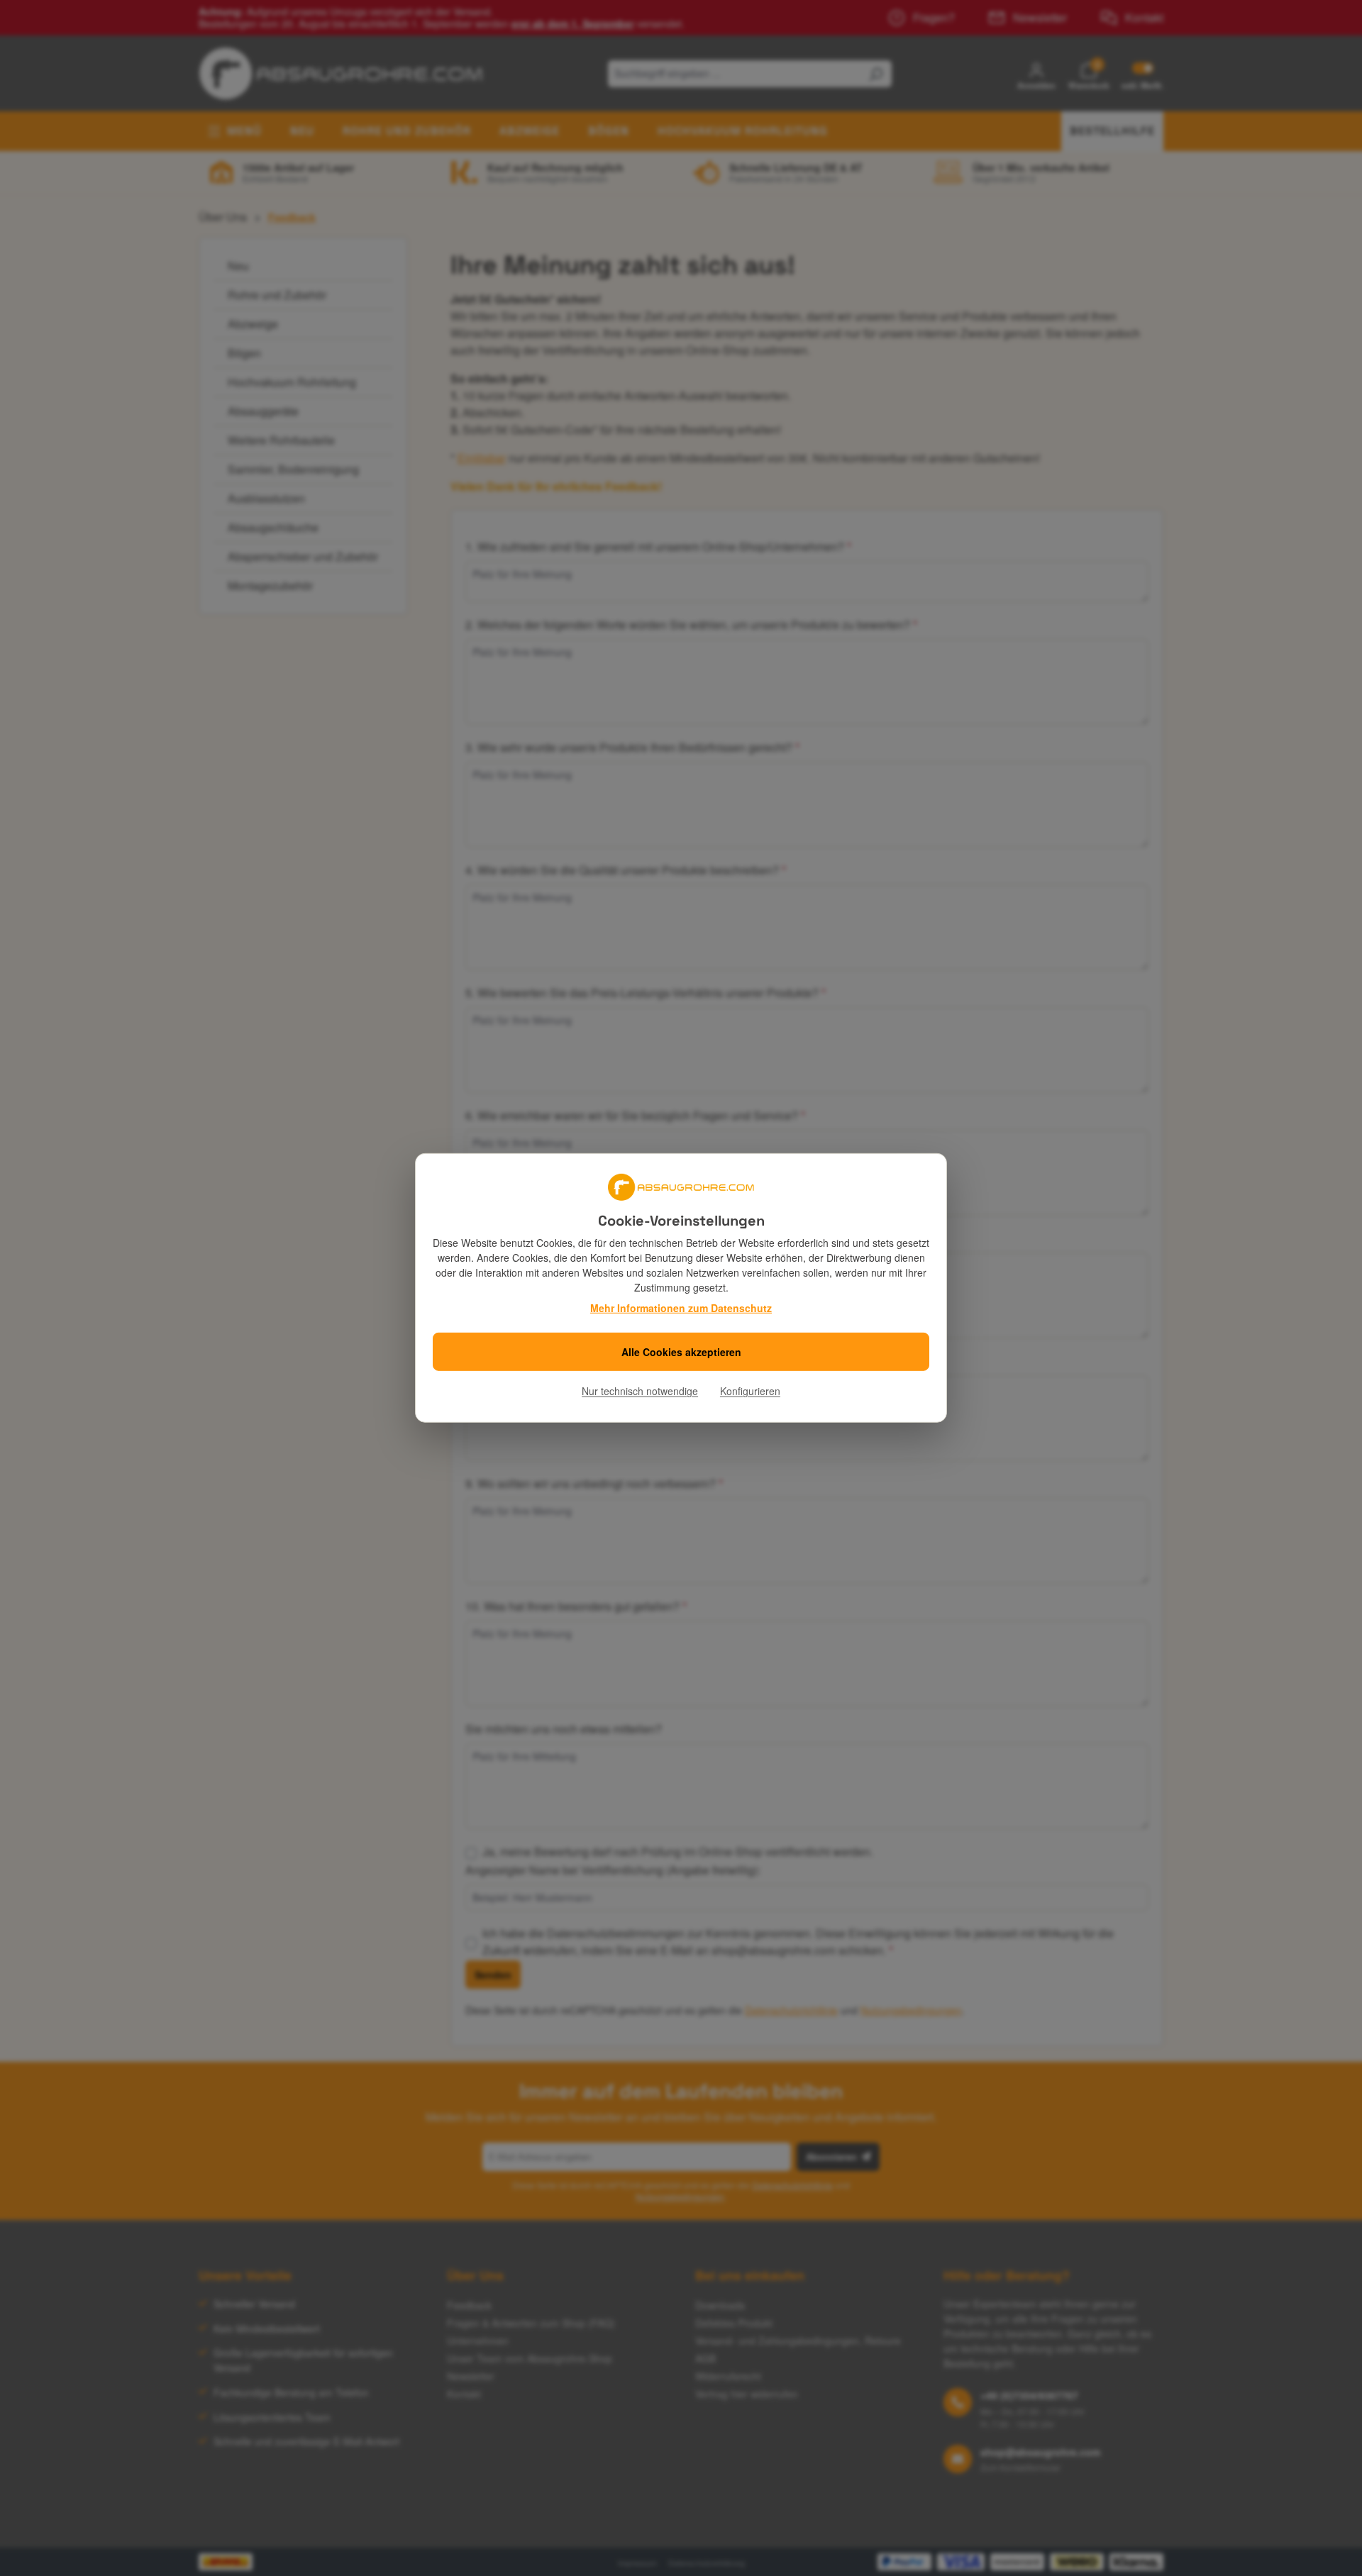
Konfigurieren (750, 1391)
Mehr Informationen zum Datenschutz (681, 1308)
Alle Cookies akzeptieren (681, 1352)
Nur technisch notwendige (640, 1391)
